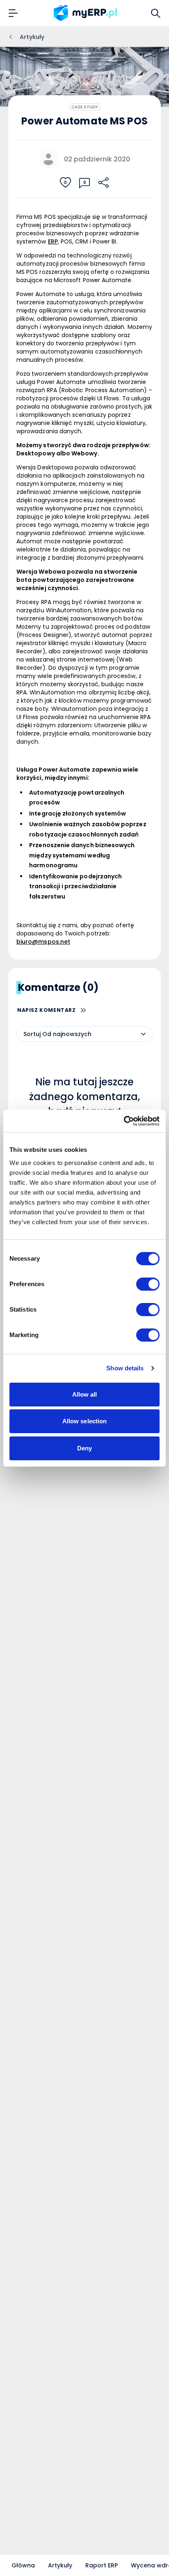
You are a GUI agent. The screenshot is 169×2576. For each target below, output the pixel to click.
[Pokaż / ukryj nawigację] (13, 13)
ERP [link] (53, 241)
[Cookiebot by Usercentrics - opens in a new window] (124, 1121)
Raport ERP (102, 2565)
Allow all (85, 1394)
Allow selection (85, 1421)
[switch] (148, 1284)
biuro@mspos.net (43, 942)
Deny (84, 1448)
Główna (23, 2565)
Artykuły (60, 2565)
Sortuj (32, 1034)
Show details (125, 1368)
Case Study (85, 107)
